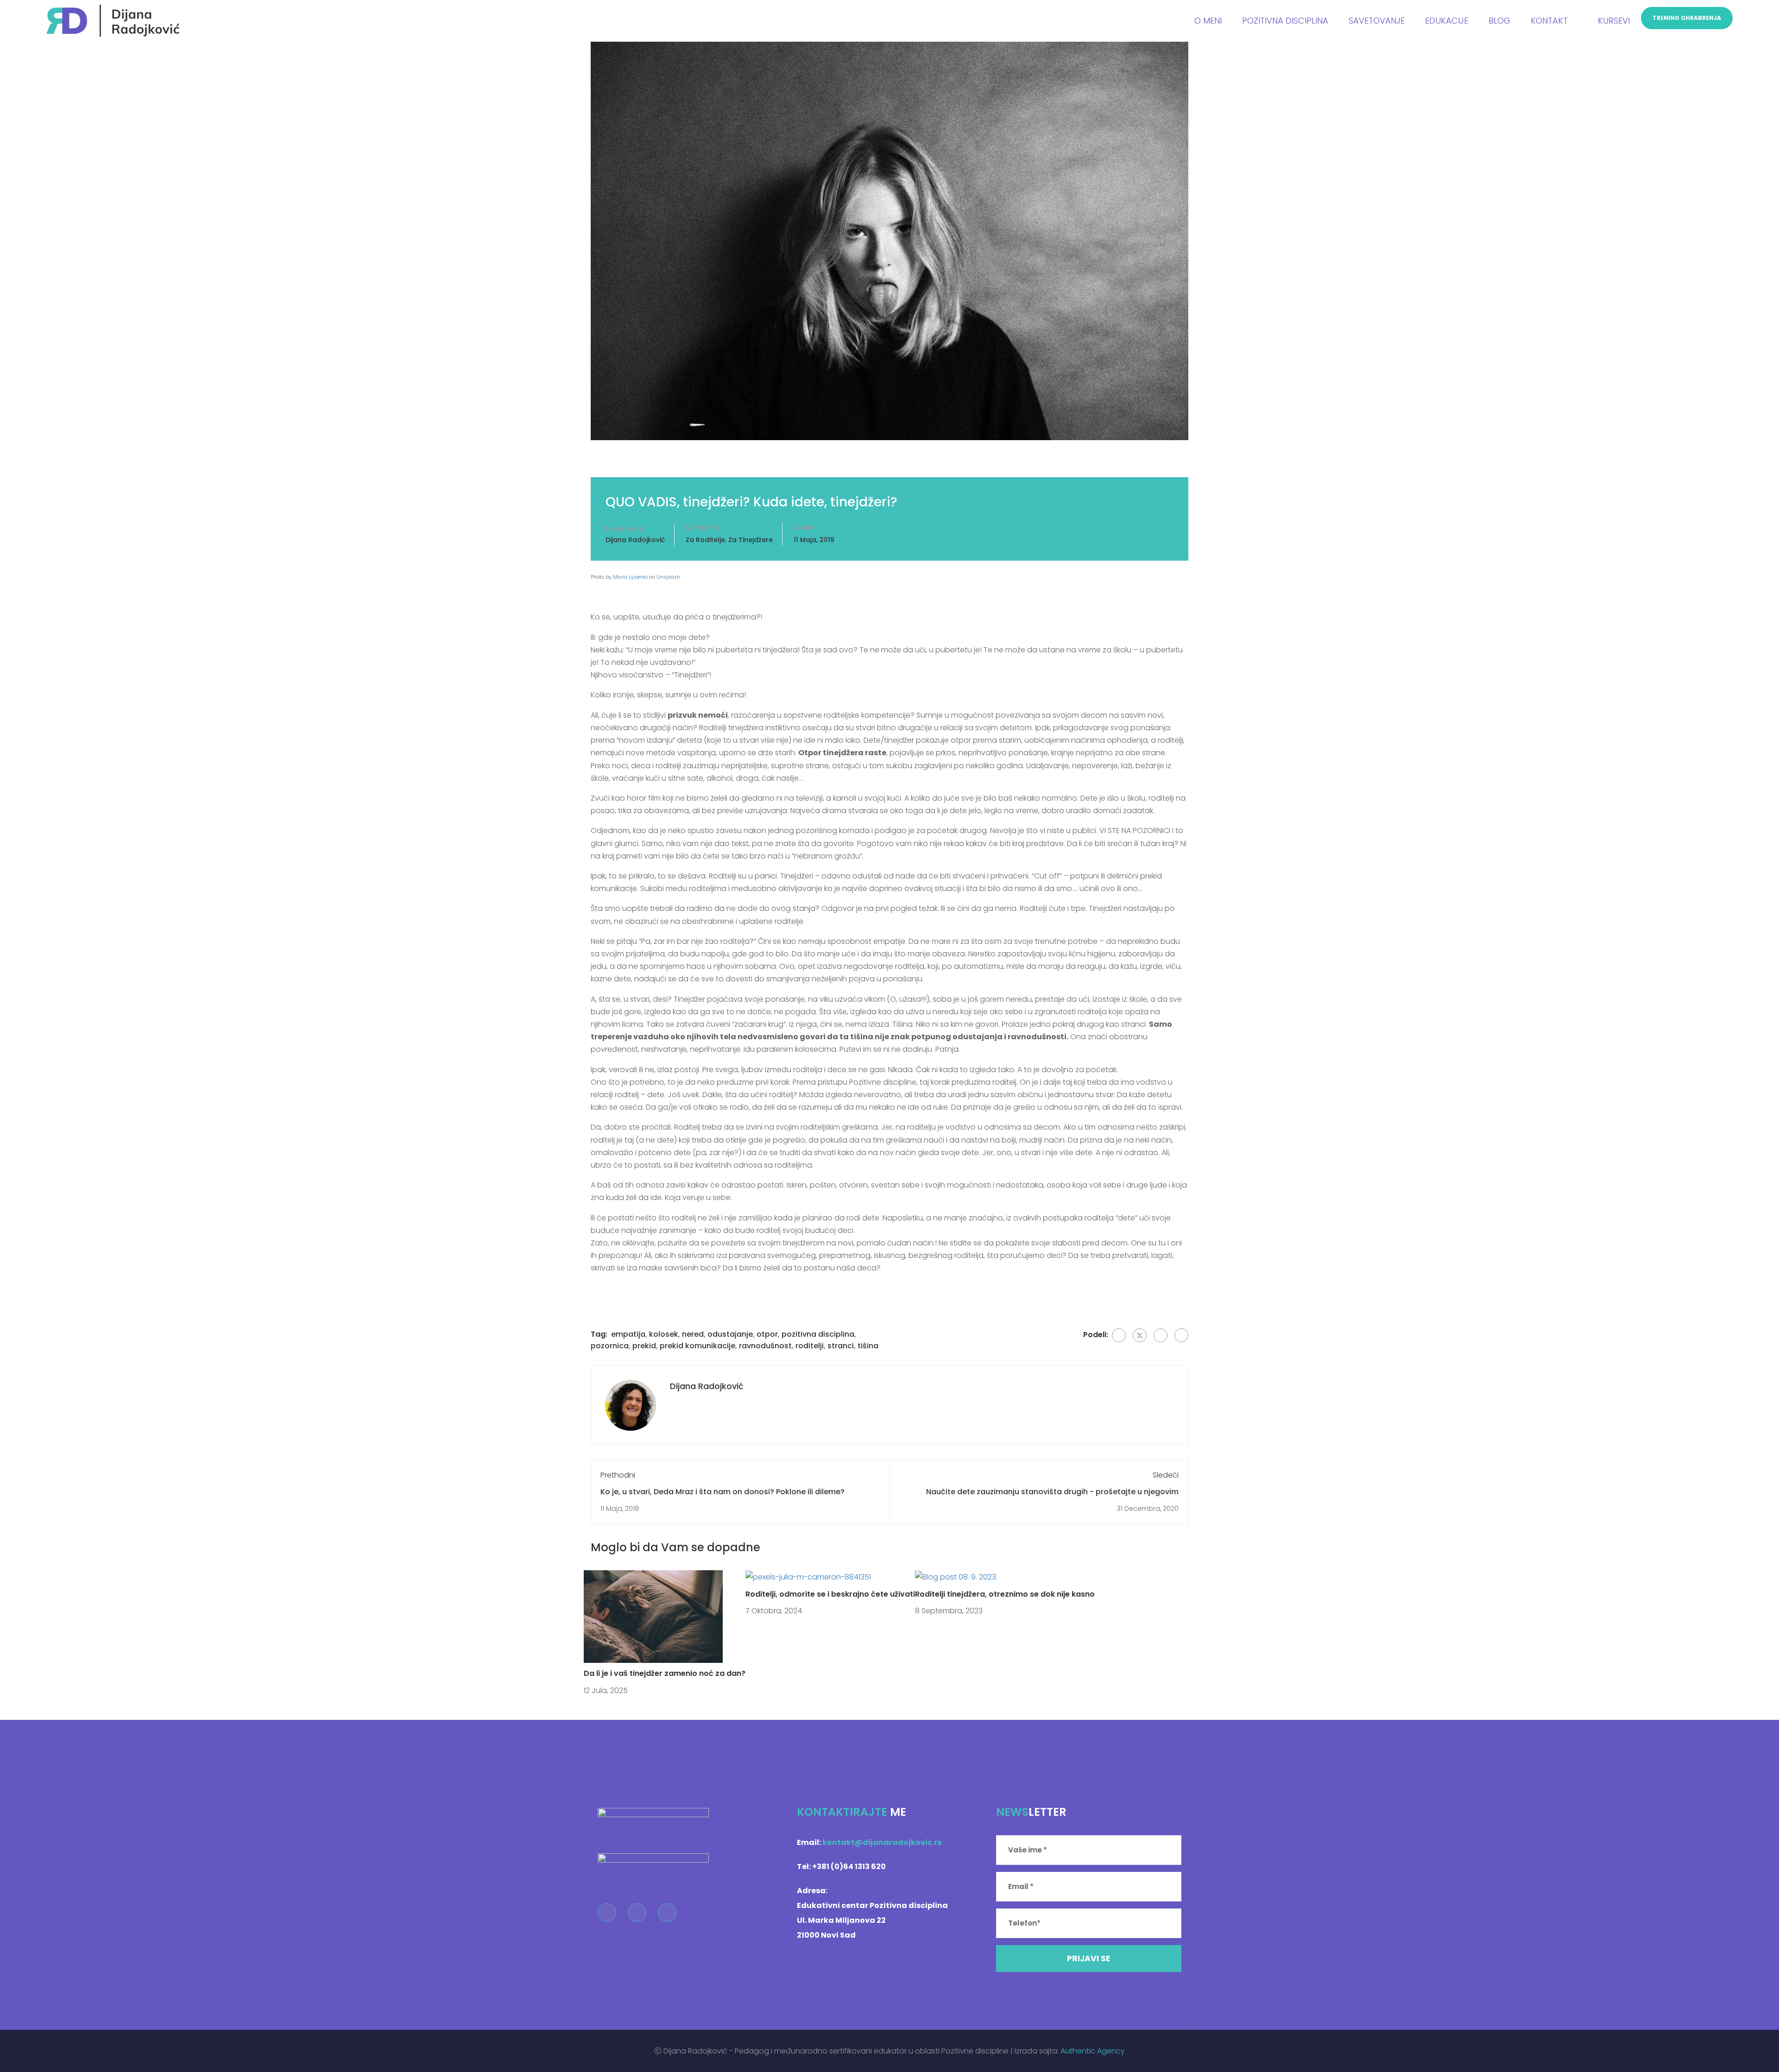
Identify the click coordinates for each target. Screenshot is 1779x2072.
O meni (1208, 21)
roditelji (810, 1346)
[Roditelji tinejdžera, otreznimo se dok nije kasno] (956, 1576)
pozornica (610, 1346)
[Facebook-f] (607, 1913)
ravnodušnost (765, 1346)
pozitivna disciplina (818, 1334)
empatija (628, 1334)
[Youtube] (667, 1913)
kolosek (664, 1334)
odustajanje (730, 1334)
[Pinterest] (1161, 1335)
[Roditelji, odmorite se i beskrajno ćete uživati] (808, 1576)
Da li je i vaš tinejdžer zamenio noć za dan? (665, 1673)
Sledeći (1166, 1475)
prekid (644, 1346)
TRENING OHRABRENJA (1687, 18)
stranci (841, 1346)
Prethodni (618, 1475)
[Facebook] (1119, 1335)
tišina (868, 1346)
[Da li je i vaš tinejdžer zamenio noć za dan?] (653, 1616)
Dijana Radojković (635, 540)
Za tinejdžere (751, 540)
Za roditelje (705, 540)
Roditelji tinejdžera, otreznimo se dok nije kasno (1005, 1594)
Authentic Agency (1093, 2051)
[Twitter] (1140, 1335)
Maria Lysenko (630, 577)
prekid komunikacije (697, 1346)
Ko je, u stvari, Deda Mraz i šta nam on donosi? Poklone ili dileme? (722, 1492)
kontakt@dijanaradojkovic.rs (882, 1842)
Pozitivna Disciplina (1285, 21)
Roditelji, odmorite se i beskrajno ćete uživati (830, 1594)
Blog (1499, 21)
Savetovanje (1377, 21)
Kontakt (1549, 21)
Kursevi (1614, 21)
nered (693, 1334)
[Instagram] (637, 1913)
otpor (767, 1334)
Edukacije (1447, 21)
